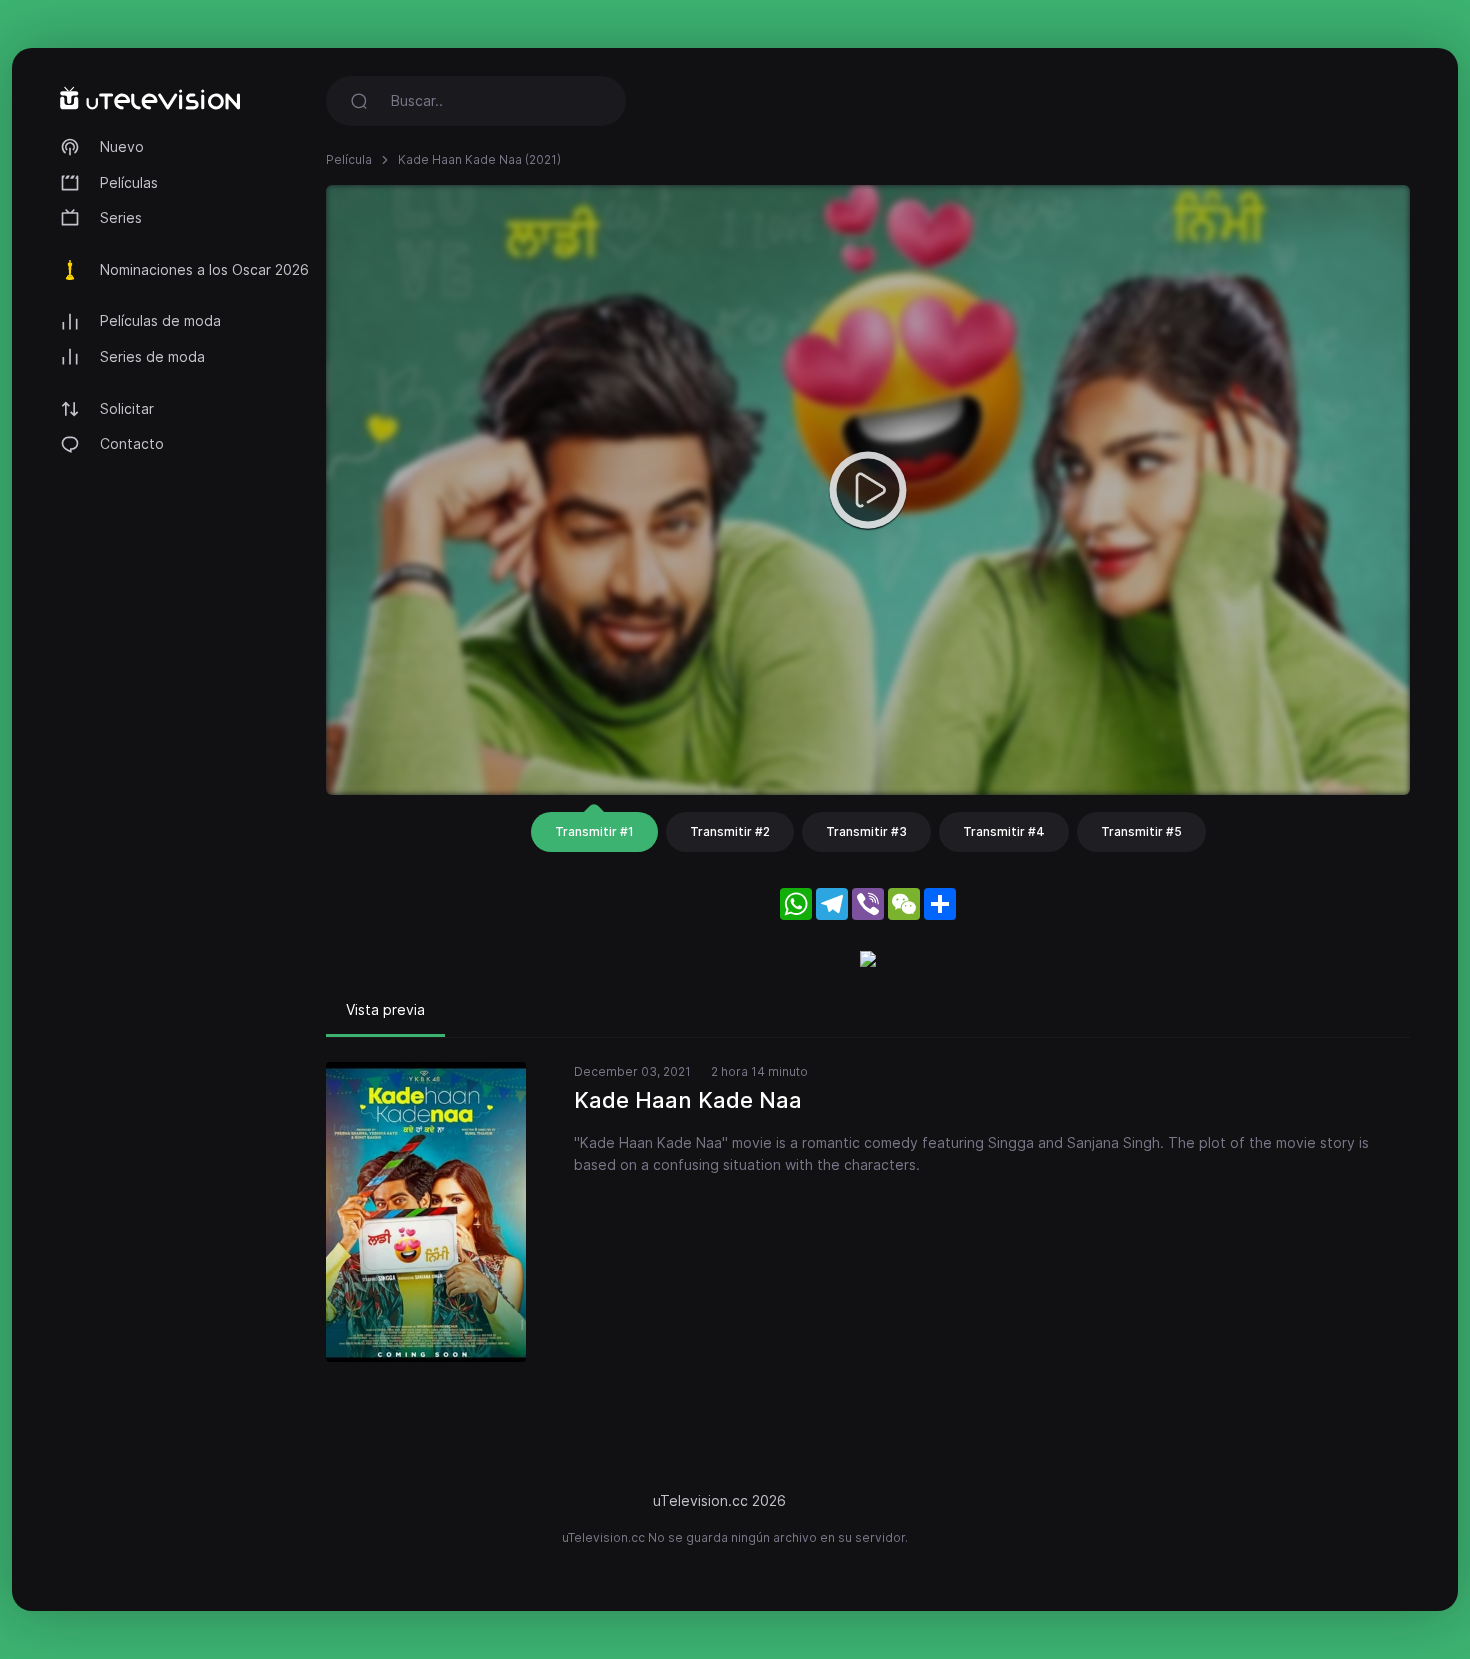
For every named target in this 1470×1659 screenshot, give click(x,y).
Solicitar (127, 408)
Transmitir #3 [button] (866, 831)
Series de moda (152, 356)
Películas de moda (160, 320)
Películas (129, 182)
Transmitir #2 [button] (730, 831)
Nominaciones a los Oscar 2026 (204, 269)
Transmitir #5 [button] (1141, 831)
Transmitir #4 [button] (1004, 831)
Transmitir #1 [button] (594, 831)
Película (349, 159)
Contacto (132, 443)
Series (121, 217)
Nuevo (122, 146)
